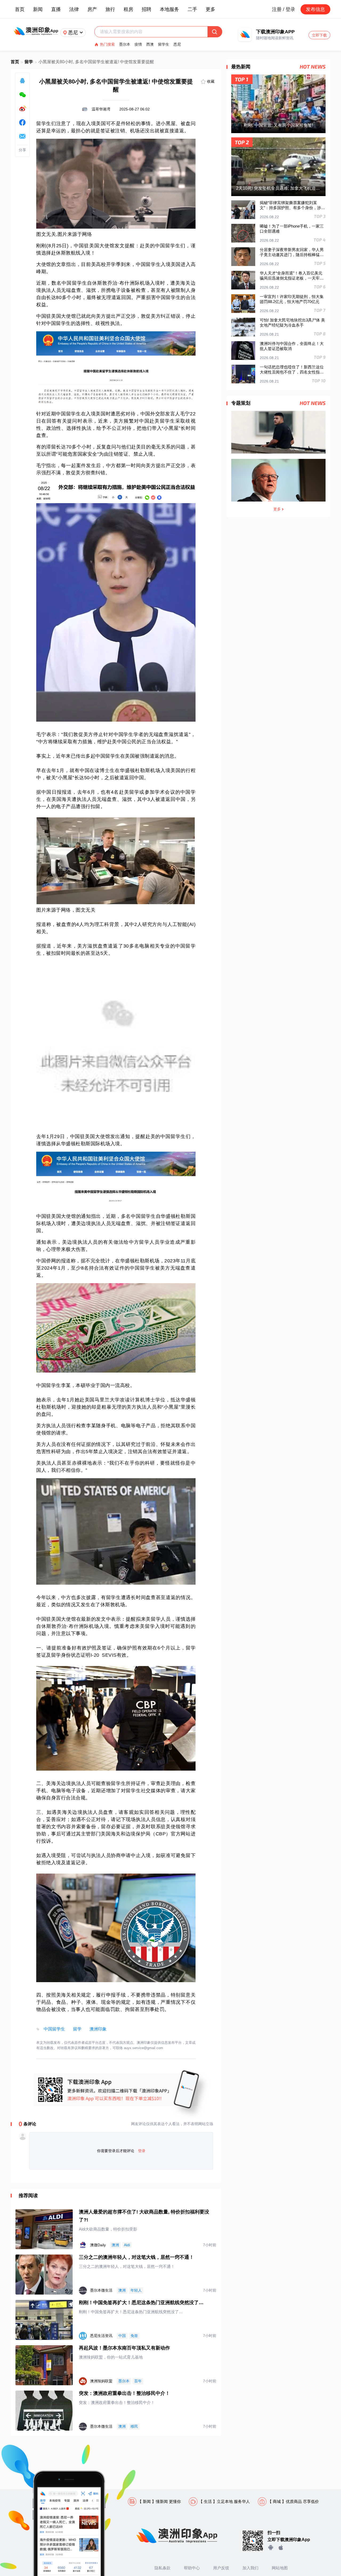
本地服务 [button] (169, 9)
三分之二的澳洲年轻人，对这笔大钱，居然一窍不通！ (136, 2257)
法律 (74, 9)
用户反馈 (221, 2568)
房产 (92, 9)
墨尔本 (125, 44)
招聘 (147, 9)
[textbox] (154, 32)
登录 (142, 2151)
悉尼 (177, 44)
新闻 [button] (38, 9)
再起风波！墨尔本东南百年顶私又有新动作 (124, 2348)
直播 (56, 9)
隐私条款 (163, 2568)
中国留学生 (54, 2029)
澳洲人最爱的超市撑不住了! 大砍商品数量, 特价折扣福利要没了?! (144, 2216)
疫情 (138, 44)
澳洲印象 (98, 2029)
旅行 (110, 9)
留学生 (164, 44)
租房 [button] (128, 9)
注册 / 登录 (284, 9)
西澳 (150, 44)
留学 (29, 62)
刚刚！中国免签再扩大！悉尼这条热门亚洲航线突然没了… (141, 2303)
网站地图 (280, 2568)
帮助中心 (192, 2568)
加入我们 (250, 2568)
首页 (20, 9)
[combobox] (154, 32)
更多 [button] (210, 9)
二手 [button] (192, 9)
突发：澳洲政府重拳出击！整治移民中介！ (124, 2393)
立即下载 (319, 35)
